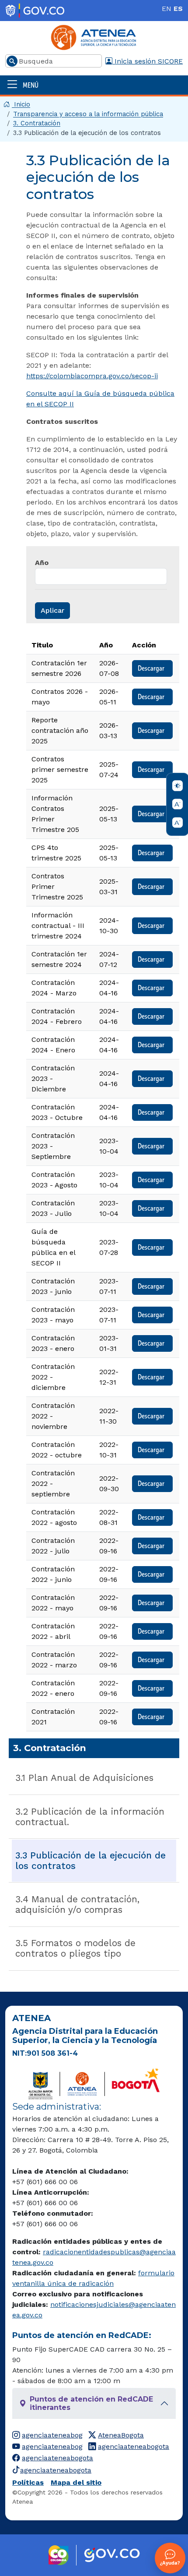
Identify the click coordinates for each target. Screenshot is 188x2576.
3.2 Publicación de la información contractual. (90, 1817)
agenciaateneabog (52, 2435)
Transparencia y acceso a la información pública (88, 114)
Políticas (28, 2482)
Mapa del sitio (76, 2482)
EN (167, 9)
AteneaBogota (121, 2435)
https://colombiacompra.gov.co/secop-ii (92, 376)
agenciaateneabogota (134, 2446)
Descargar (152, 668)
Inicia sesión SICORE (148, 61)
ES (178, 9)
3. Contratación (37, 123)
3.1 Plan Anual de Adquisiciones (84, 1778)
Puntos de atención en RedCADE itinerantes (91, 2403)
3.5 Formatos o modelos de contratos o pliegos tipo (75, 1948)
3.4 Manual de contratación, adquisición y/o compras (77, 1904)
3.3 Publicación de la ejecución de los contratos (91, 1861)
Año (42, 563)
